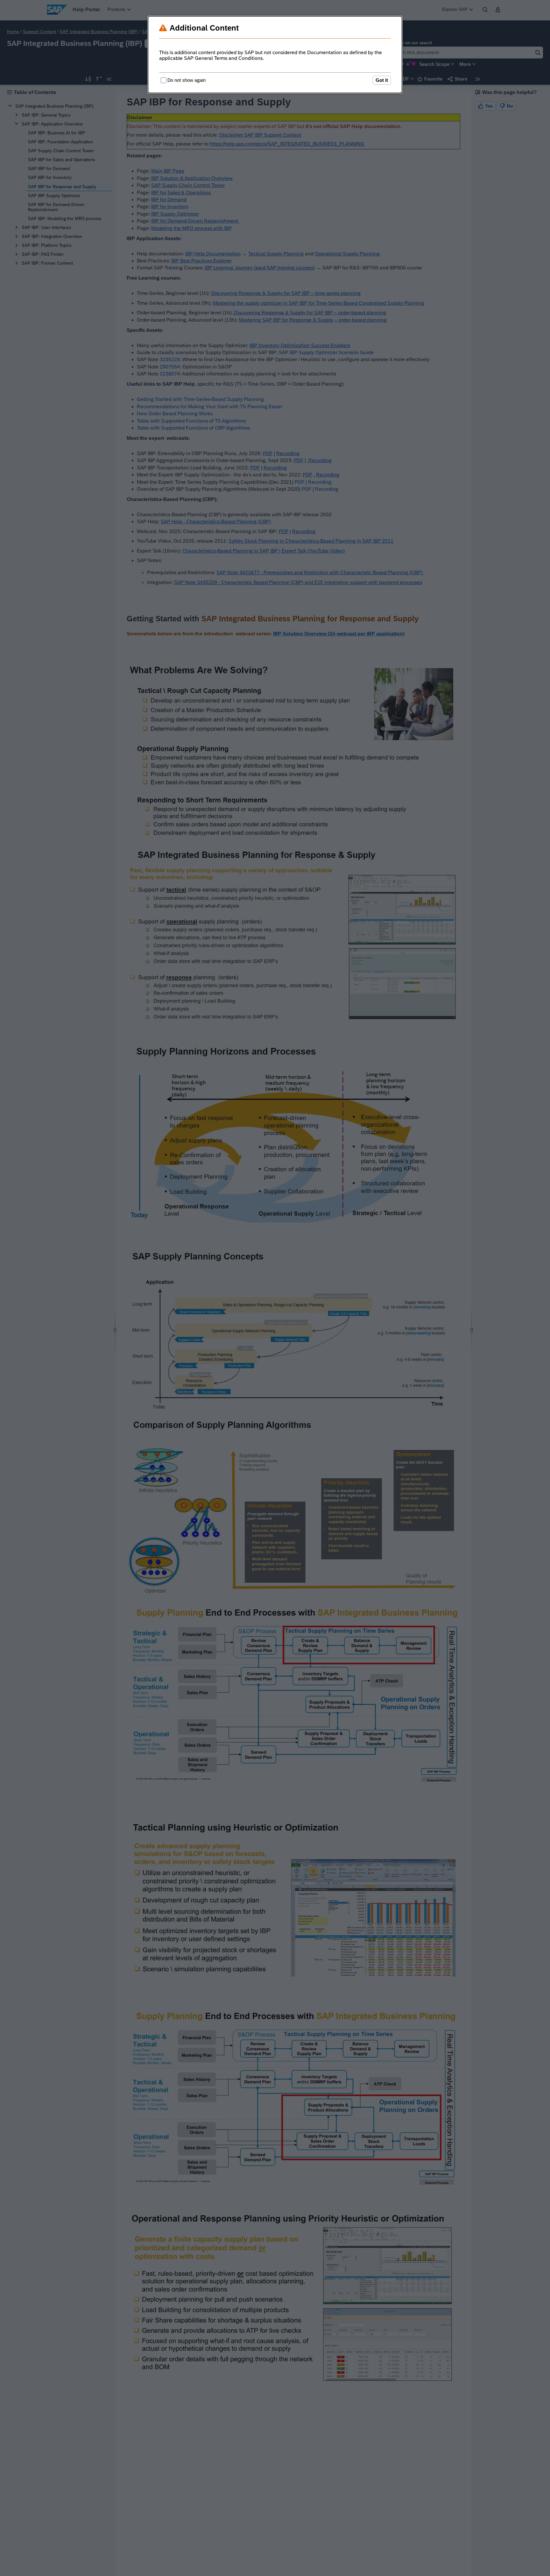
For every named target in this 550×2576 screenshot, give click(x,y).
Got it (382, 80)
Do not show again (187, 80)
